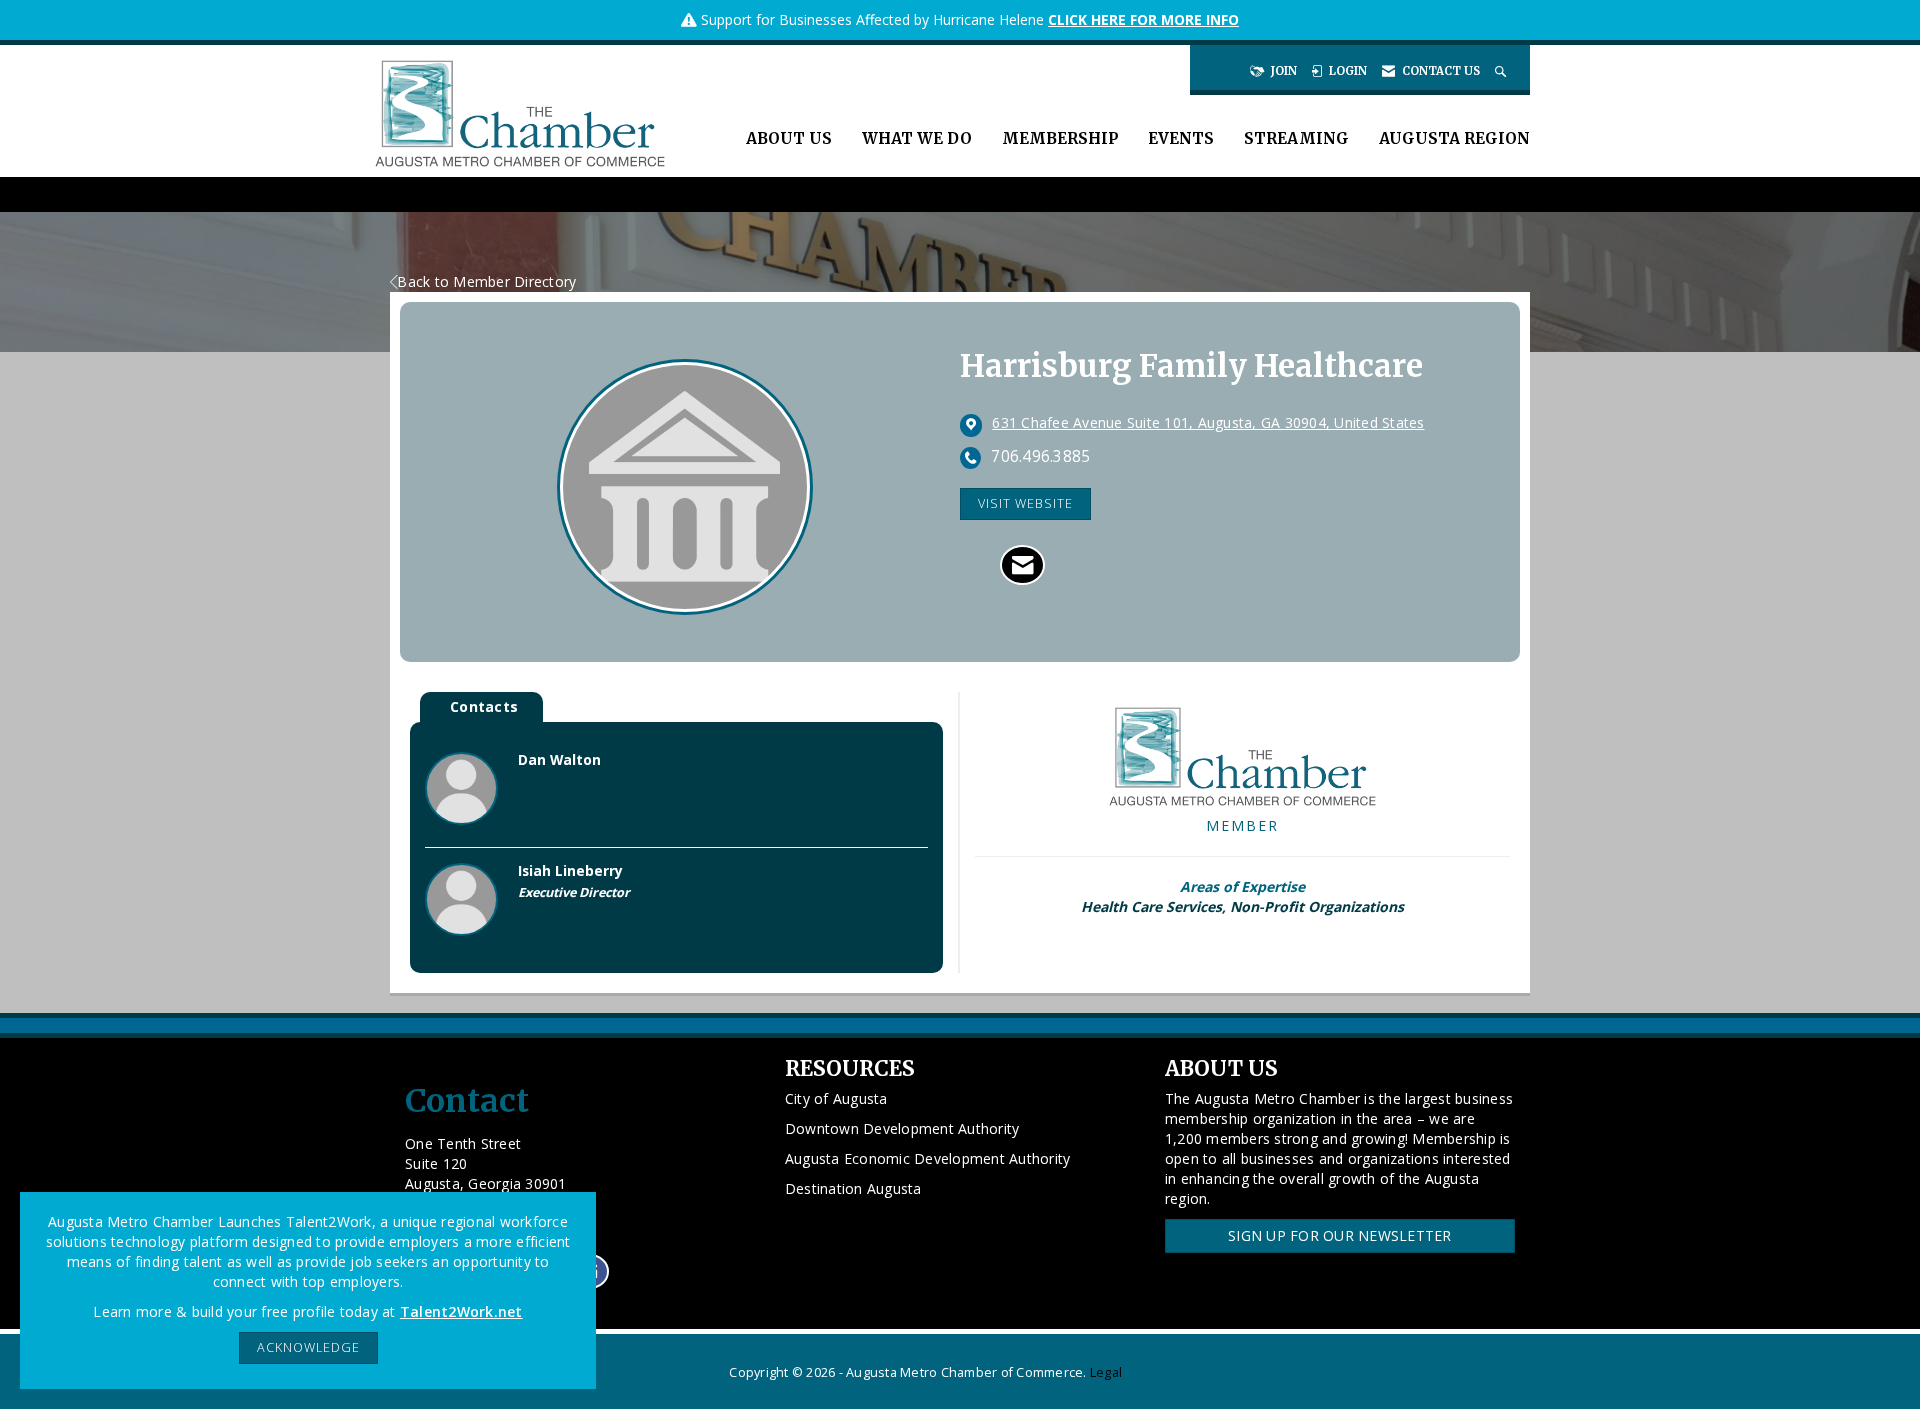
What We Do (917, 138)
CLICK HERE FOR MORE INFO (1143, 19)
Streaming (1296, 138)
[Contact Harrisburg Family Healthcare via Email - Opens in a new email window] (1022, 565)
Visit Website (1025, 503)
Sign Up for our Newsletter (1340, 1235)
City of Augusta (836, 1098)
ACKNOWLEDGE (308, 1347)
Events (1181, 138)
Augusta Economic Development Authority (928, 1158)
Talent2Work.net (461, 1311)
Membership (1060, 138)
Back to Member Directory (486, 281)
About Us (789, 138)
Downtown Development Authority (902, 1128)
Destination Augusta (853, 1188)
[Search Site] (1502, 71)
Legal (1106, 1372)
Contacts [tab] (484, 706)
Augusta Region (1454, 138)
